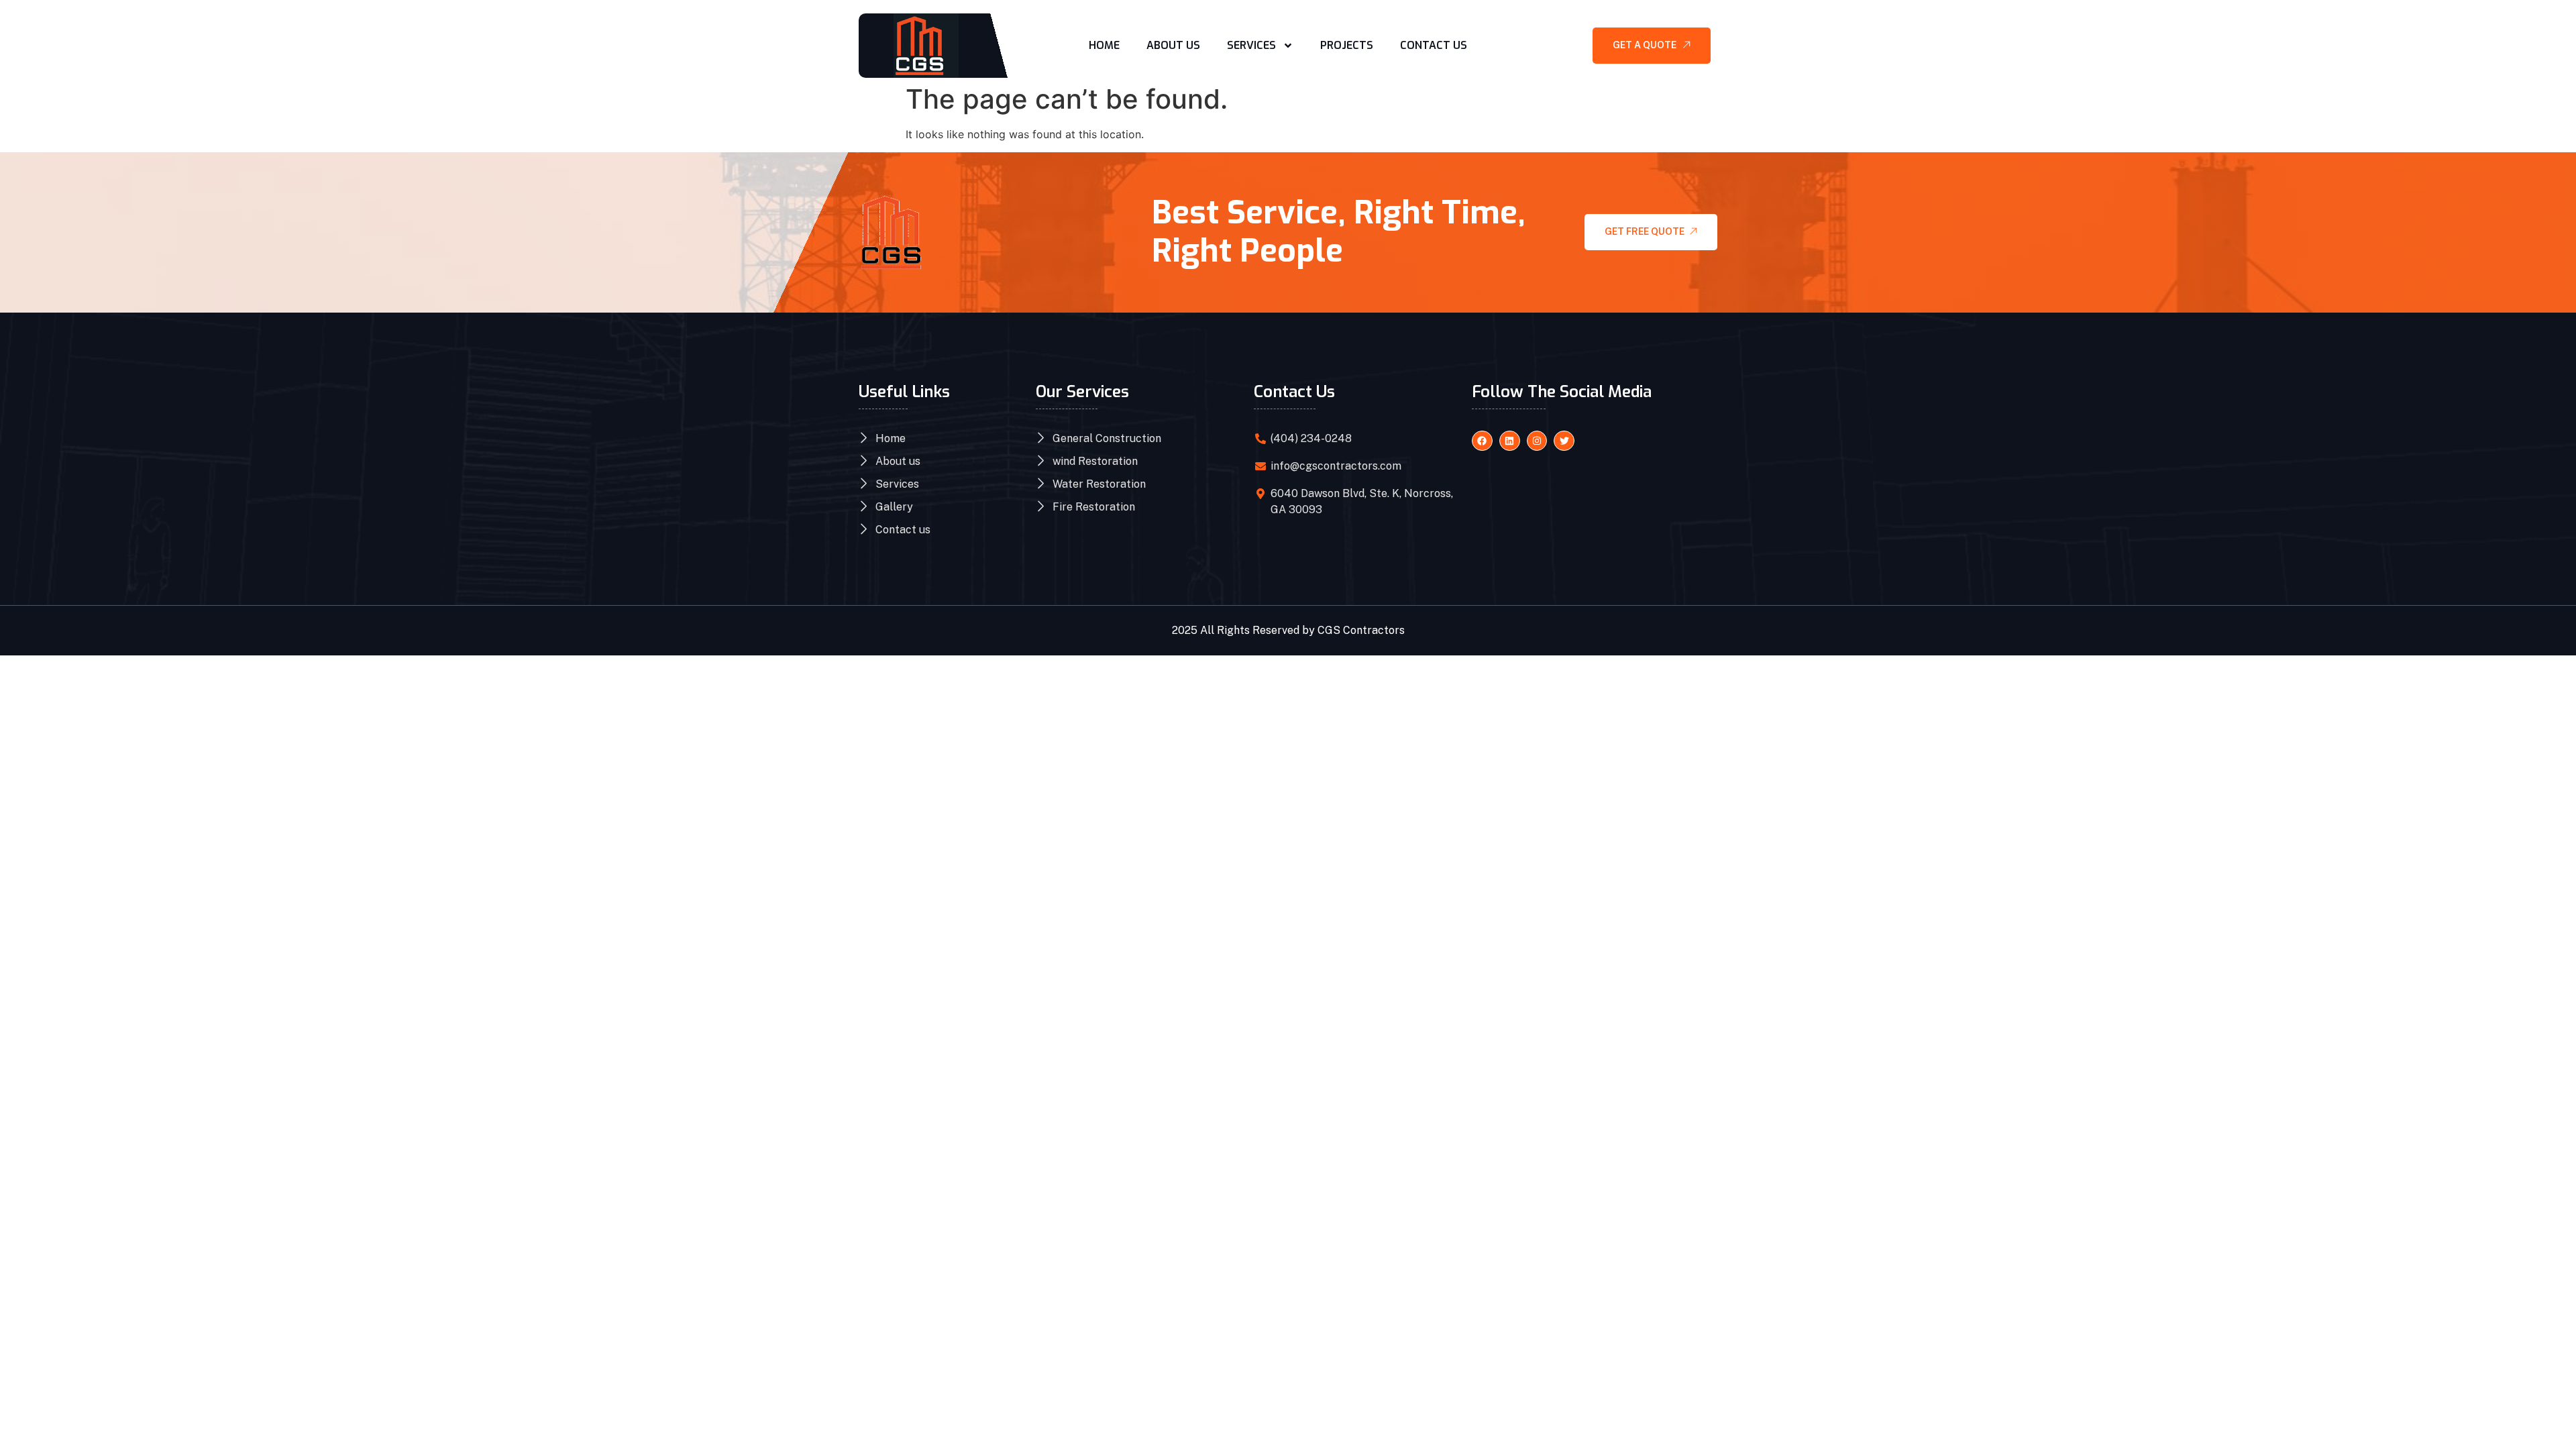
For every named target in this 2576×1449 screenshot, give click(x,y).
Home (1104, 45)
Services (1251, 45)
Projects (1347, 45)
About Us (1173, 45)
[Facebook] (1482, 441)
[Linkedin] (1510, 441)
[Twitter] (1564, 441)
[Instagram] (1537, 441)
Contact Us (1434, 45)
